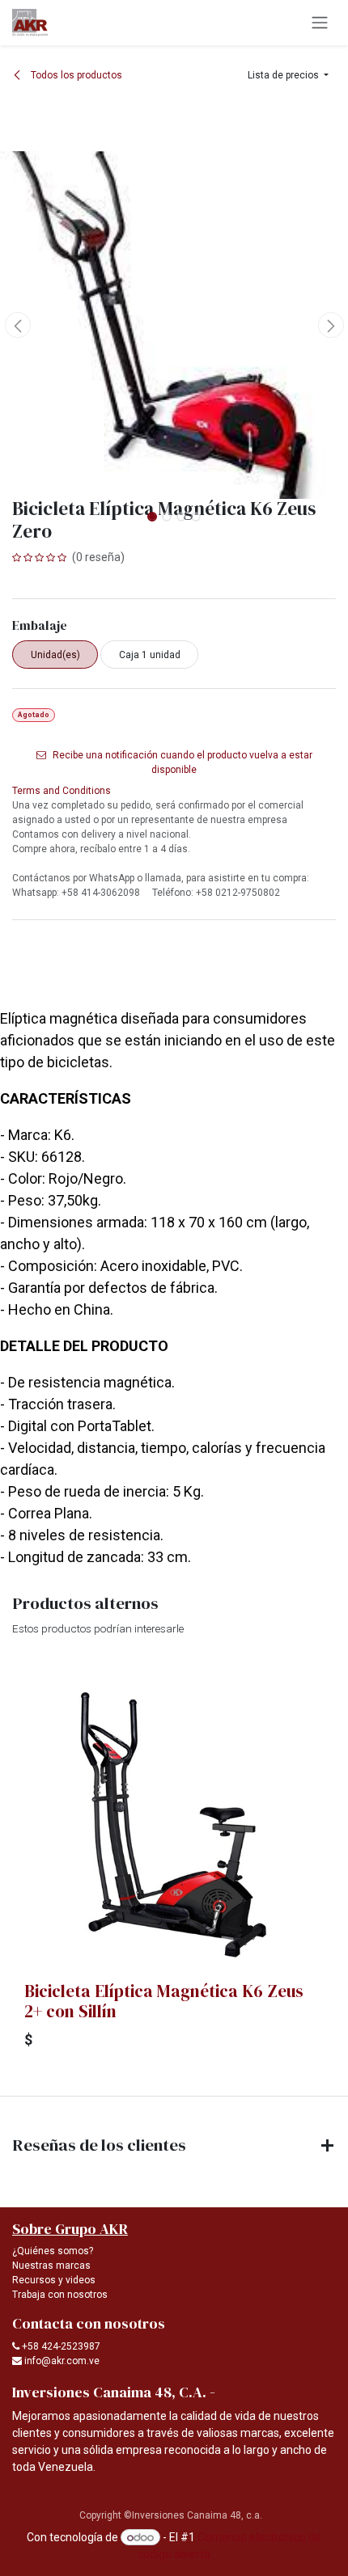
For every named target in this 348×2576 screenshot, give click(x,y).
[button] (288, 75)
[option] (174, 1866)
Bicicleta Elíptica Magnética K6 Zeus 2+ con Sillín (164, 2001)
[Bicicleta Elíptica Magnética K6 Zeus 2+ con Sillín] (174, 1825)
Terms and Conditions (62, 791)
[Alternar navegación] (320, 23)
